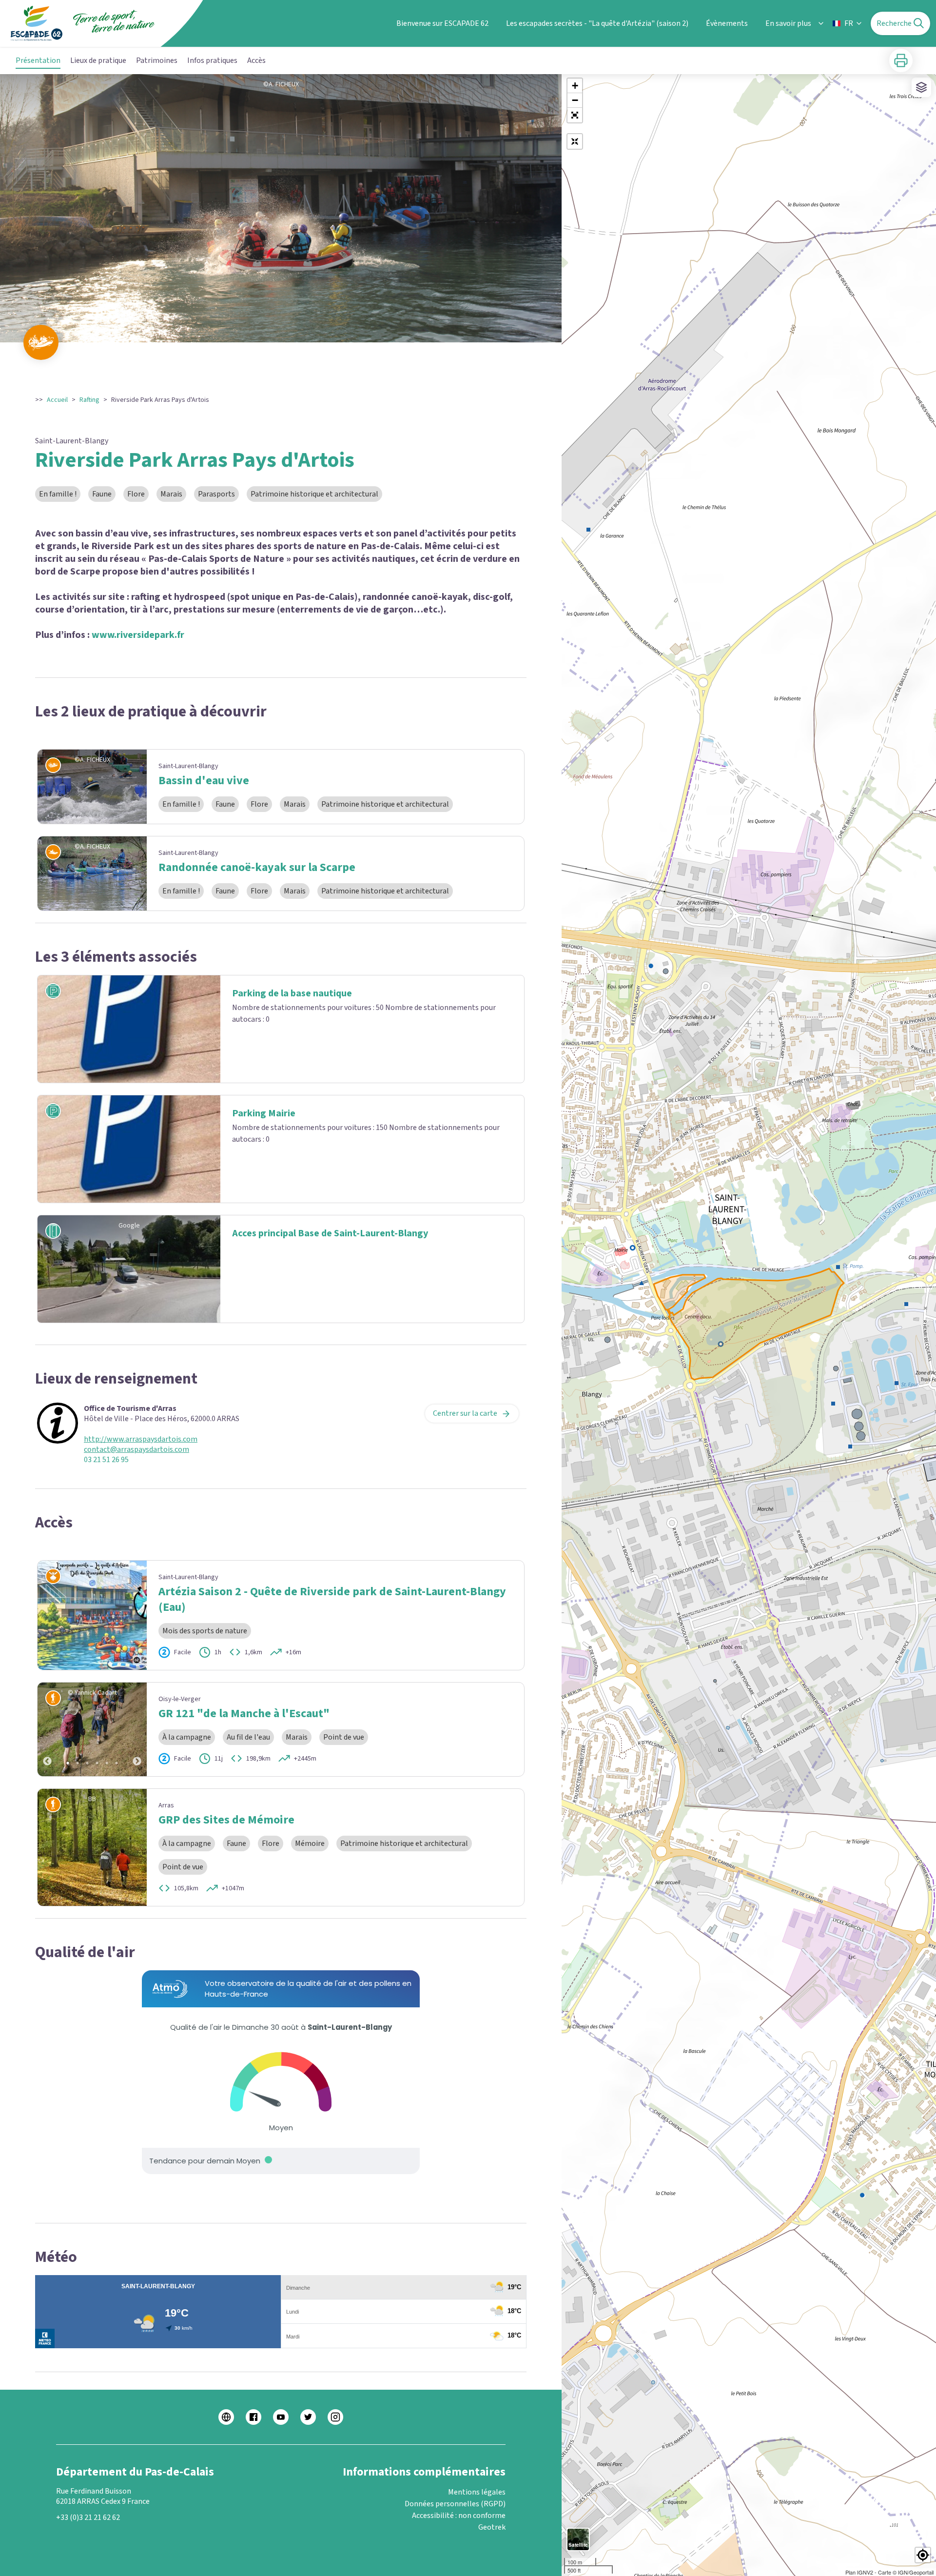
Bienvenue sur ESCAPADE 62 (442, 23)
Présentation (38, 60)
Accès (256, 60)
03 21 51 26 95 (106, 1460)
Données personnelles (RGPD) (455, 2504)
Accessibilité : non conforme (459, 2516)
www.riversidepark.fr (138, 635)
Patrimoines (157, 60)
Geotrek (492, 2527)
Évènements (727, 23)
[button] (575, 115)
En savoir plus (788, 23)
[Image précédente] (47, 1729)
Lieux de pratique (98, 60)
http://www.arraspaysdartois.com (141, 1439)
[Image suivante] (137, 1729)
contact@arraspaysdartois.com (136, 1450)
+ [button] (575, 86)
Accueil (57, 400)
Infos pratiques (212, 60)
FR (849, 23)
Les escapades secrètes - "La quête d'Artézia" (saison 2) (597, 23)
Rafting (89, 400)
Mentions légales (477, 2492)
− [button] (575, 100)
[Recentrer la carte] (575, 141)
